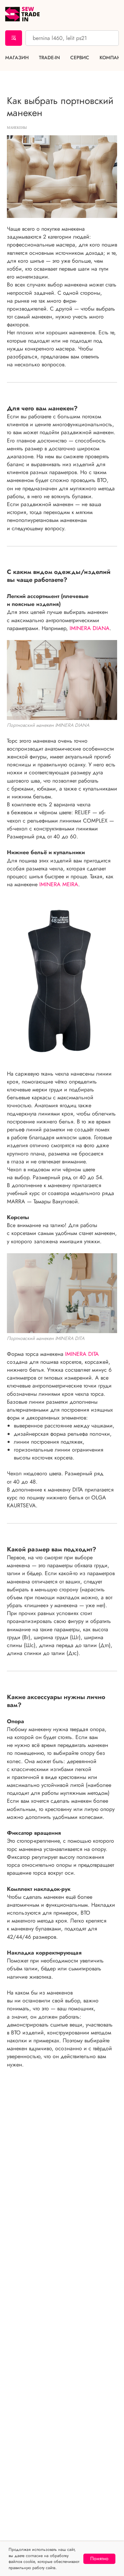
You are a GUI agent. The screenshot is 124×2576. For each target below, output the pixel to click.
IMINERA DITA (82, 1354)
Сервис (80, 58)
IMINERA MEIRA (59, 884)
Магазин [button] (17, 58)
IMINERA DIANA (90, 628)
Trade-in (49, 58)
